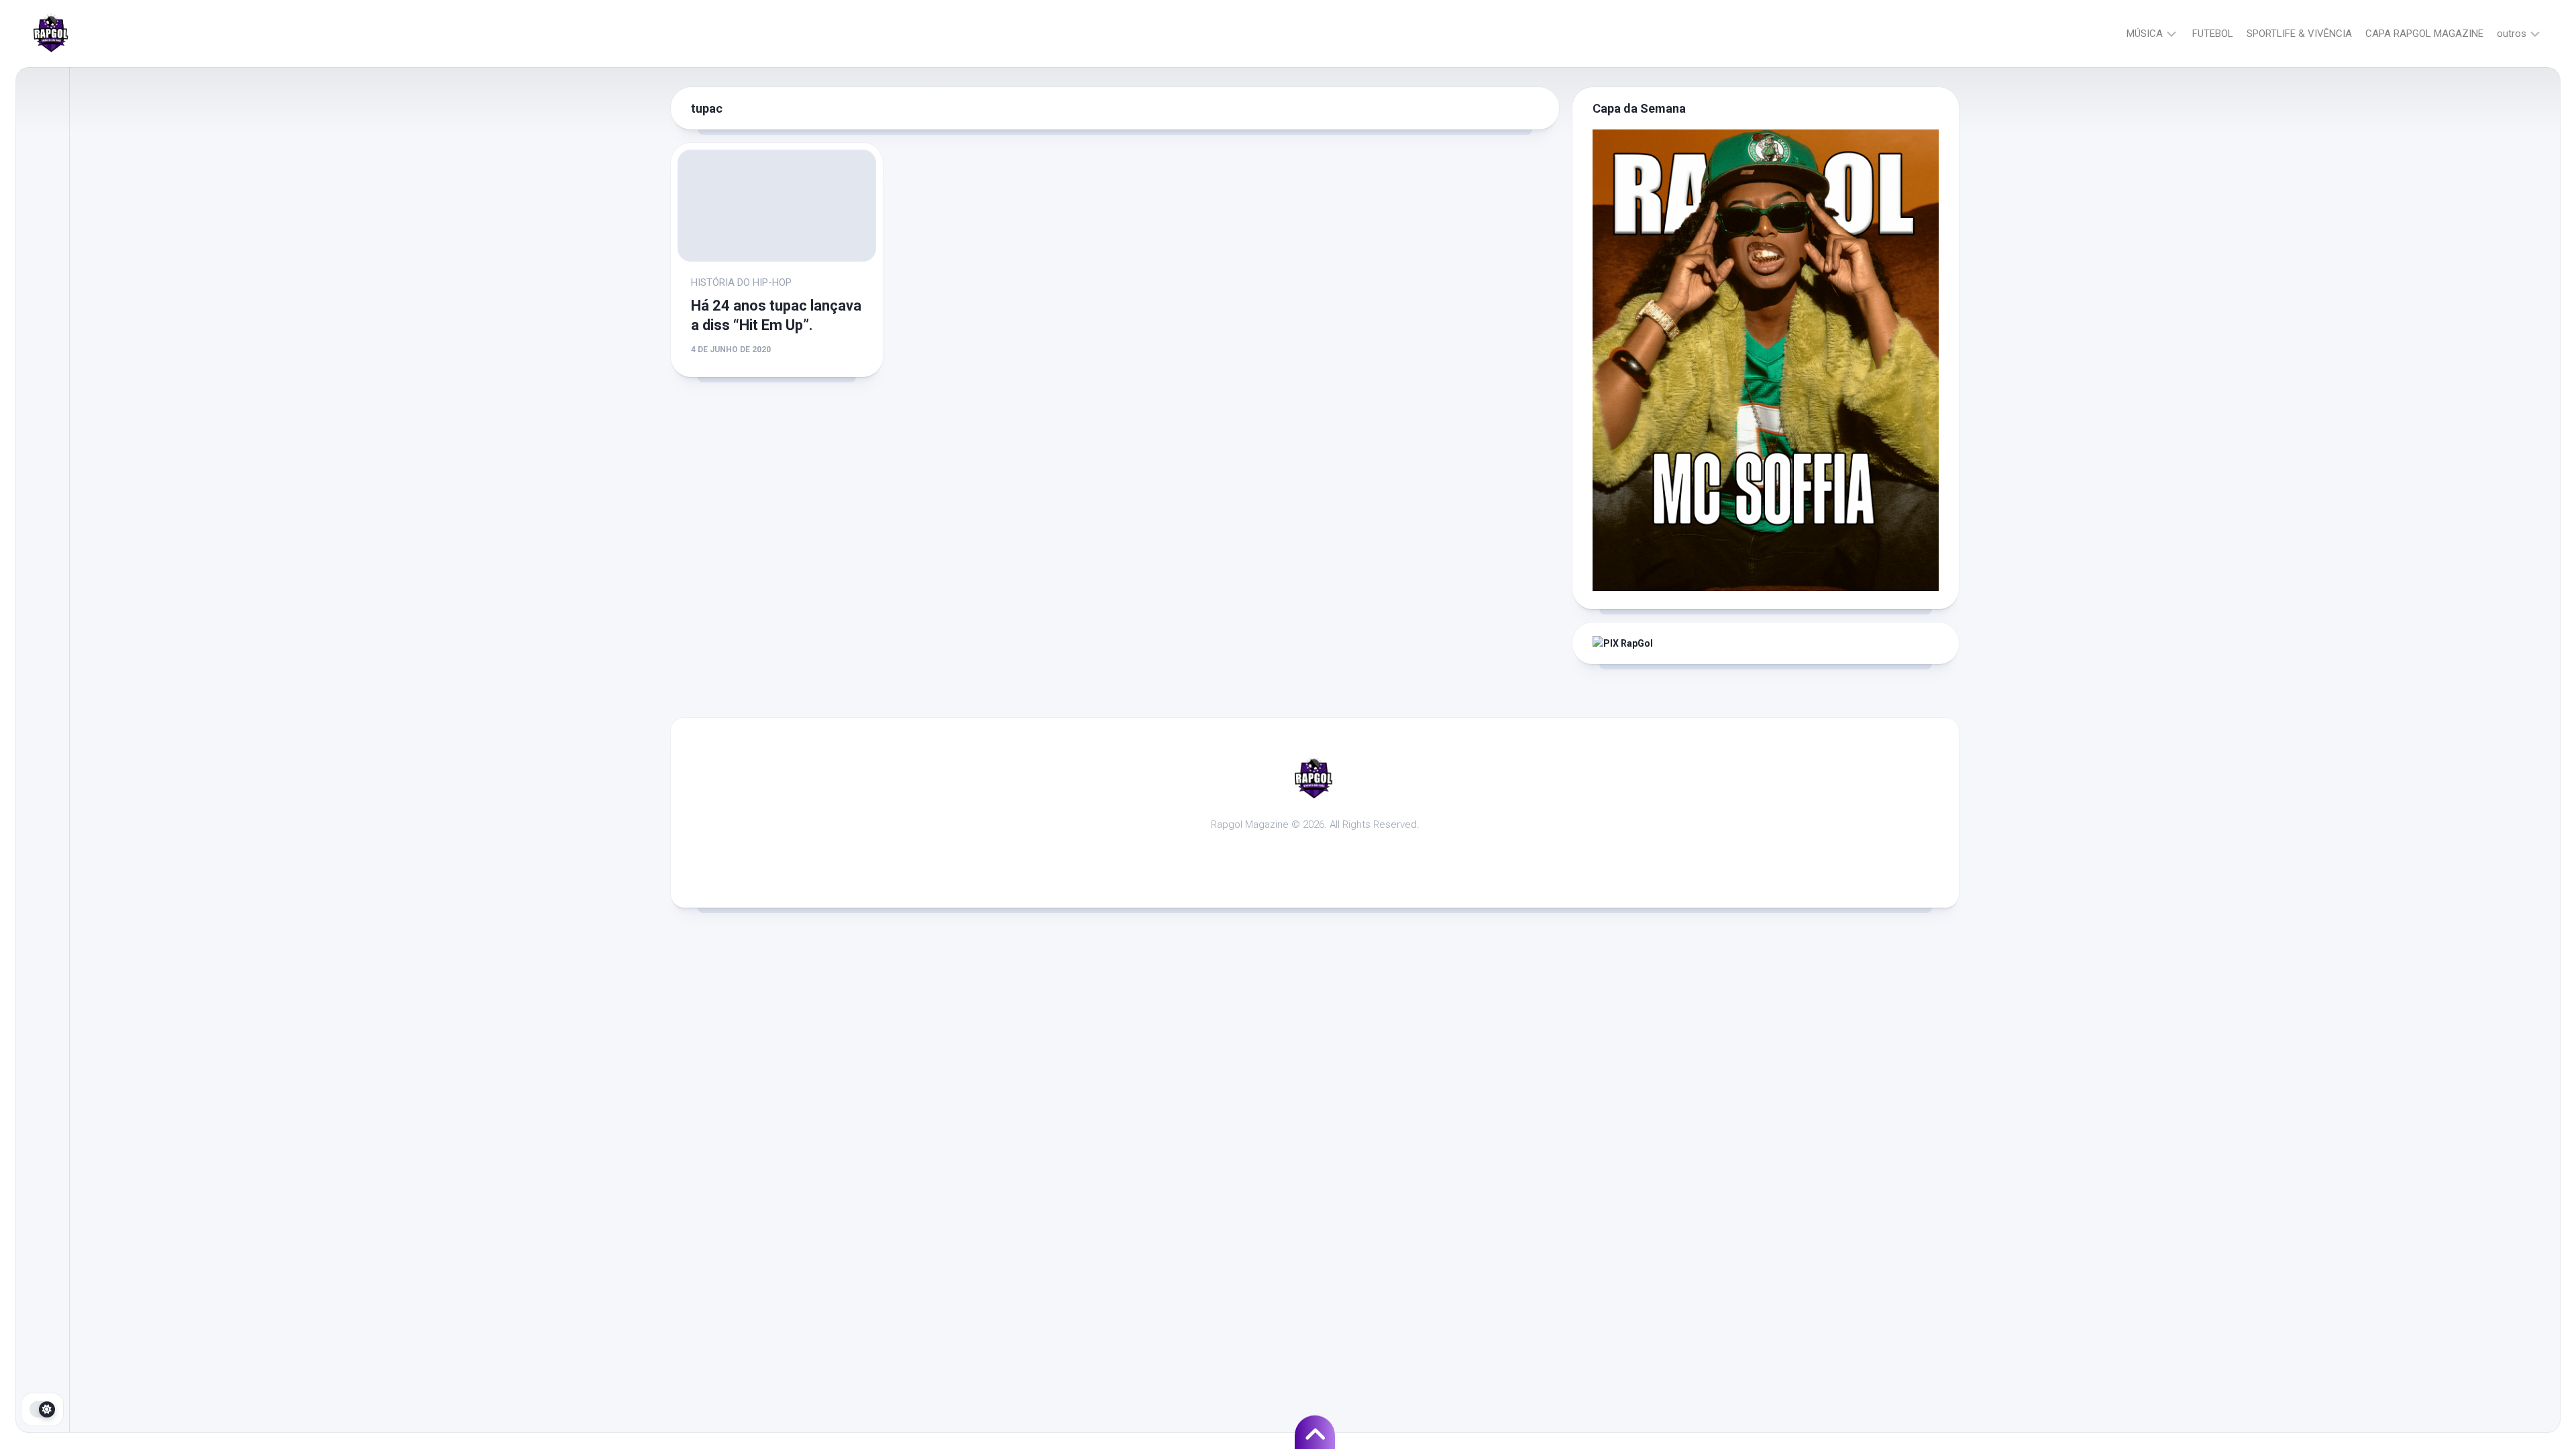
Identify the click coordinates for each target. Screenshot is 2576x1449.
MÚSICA (2145, 34)
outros (2512, 34)
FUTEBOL (2213, 34)
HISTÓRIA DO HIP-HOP (741, 282)
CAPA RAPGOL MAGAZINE (2424, 34)
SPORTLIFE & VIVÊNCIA (2299, 34)
